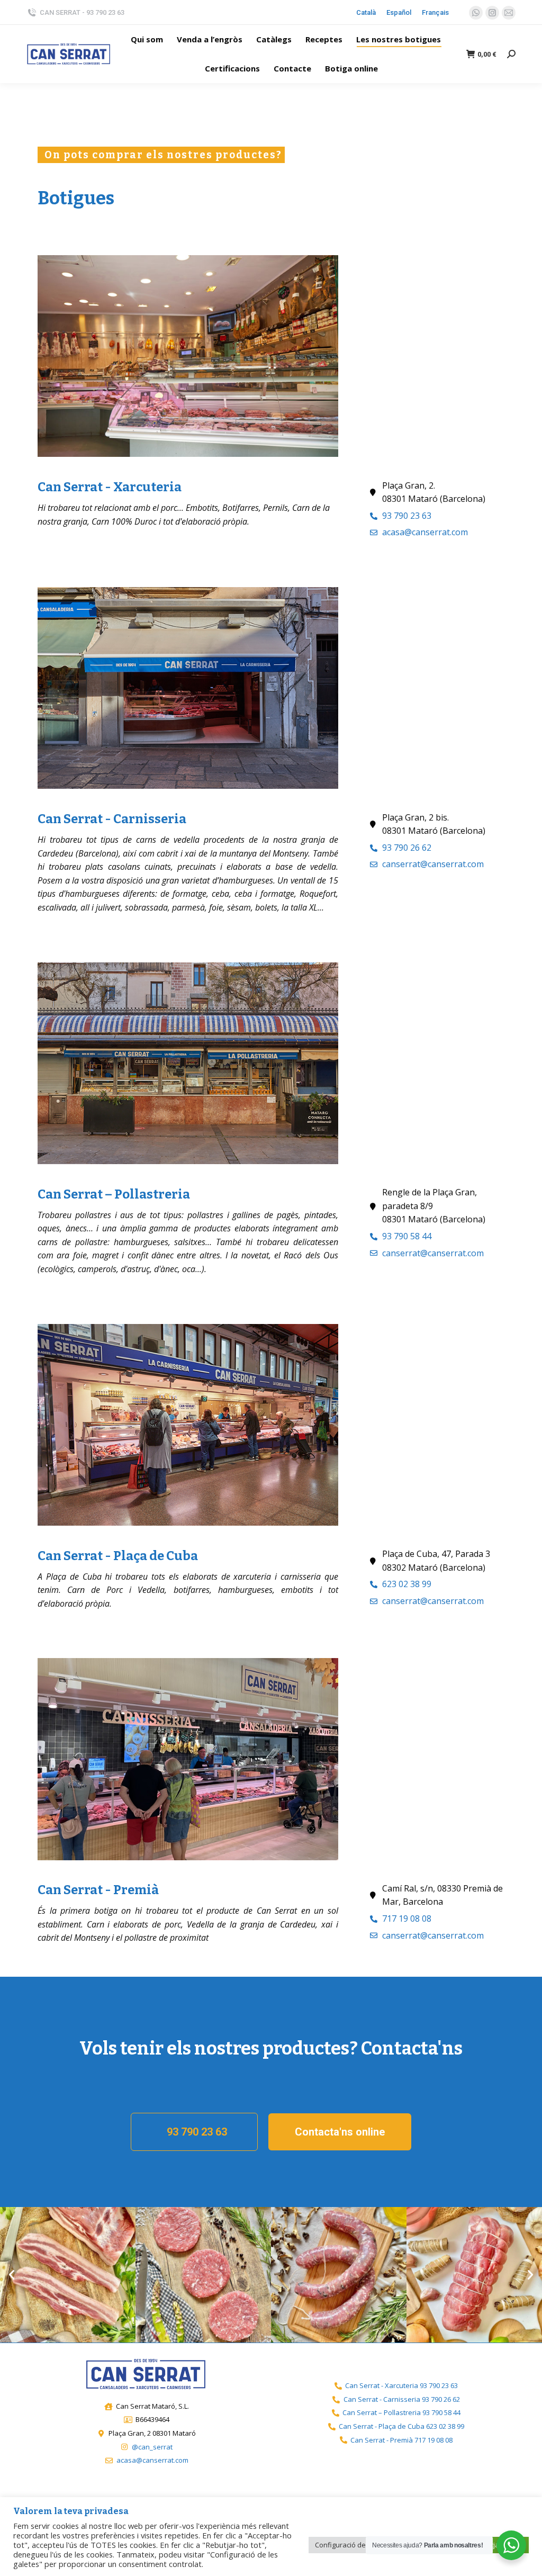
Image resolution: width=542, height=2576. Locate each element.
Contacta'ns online (340, 2132)
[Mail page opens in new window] (509, 13)
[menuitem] (147, 39)
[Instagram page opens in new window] (492, 13)
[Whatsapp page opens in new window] (476, 13)
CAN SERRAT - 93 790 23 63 (82, 12)
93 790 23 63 (197, 2132)
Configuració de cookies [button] (354, 2545)
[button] (12, 2275)
